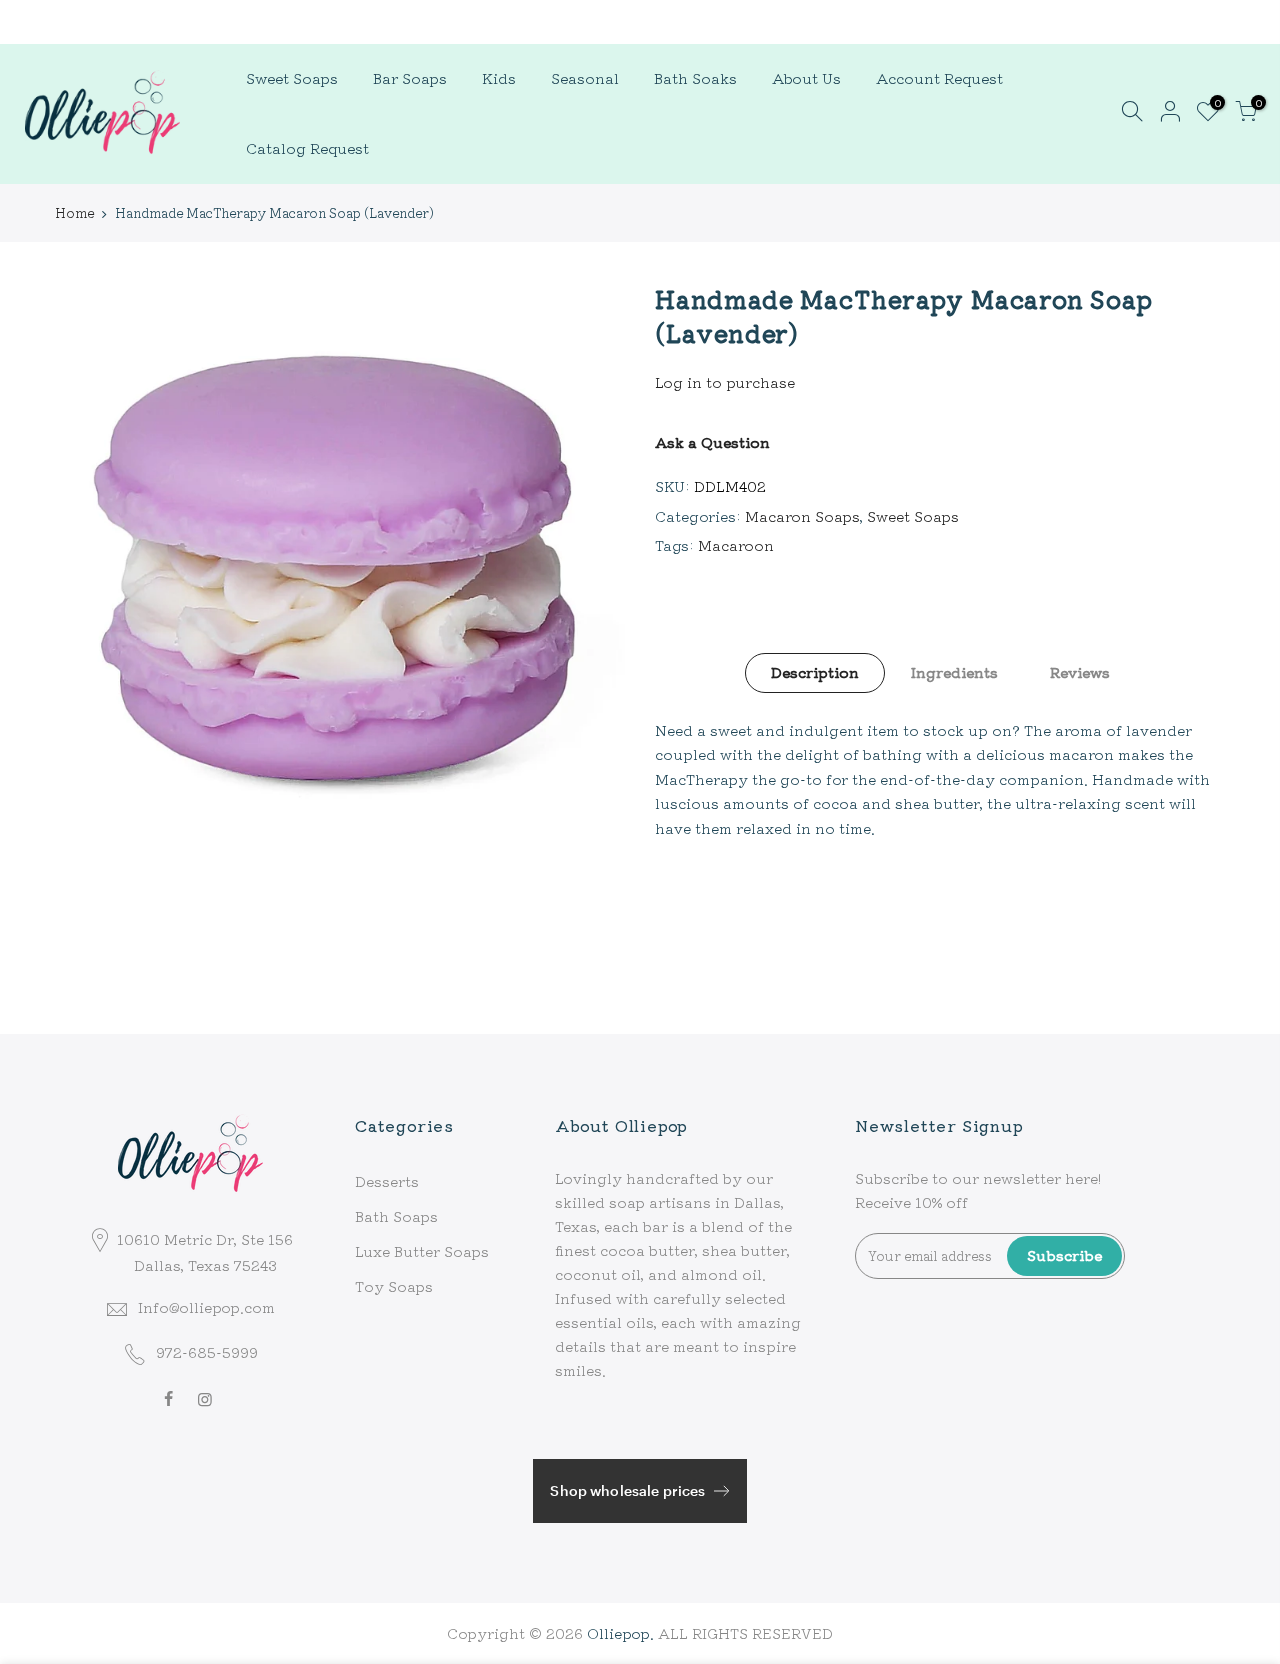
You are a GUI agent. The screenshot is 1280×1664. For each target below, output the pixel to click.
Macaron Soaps (802, 516)
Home (74, 213)
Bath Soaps (396, 1216)
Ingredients (954, 672)
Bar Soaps (410, 77)
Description (815, 672)
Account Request (939, 77)
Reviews (1080, 672)
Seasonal (585, 77)
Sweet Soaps (292, 77)
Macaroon (736, 545)
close (44, 21)
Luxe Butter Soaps (422, 1251)
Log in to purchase (725, 382)
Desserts (387, 1181)
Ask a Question (712, 442)
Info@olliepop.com (206, 1307)
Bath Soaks (695, 77)
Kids (499, 77)
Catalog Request (307, 147)
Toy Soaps (394, 1286)
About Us (806, 77)
